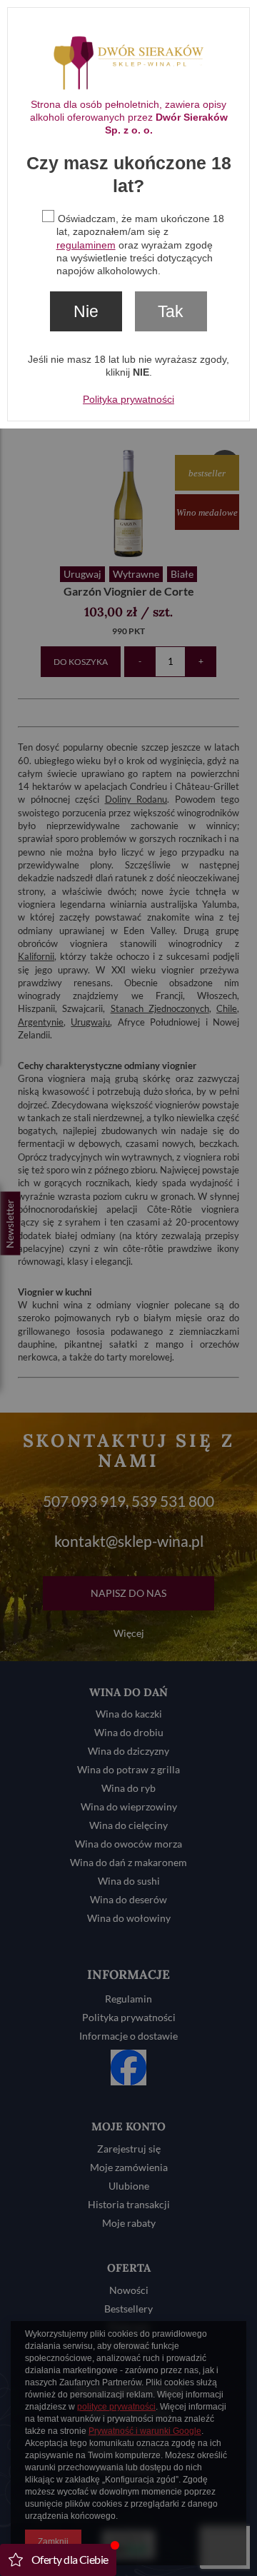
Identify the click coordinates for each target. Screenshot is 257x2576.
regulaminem (86, 245)
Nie (86, 311)
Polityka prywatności (128, 399)
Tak (171, 311)
